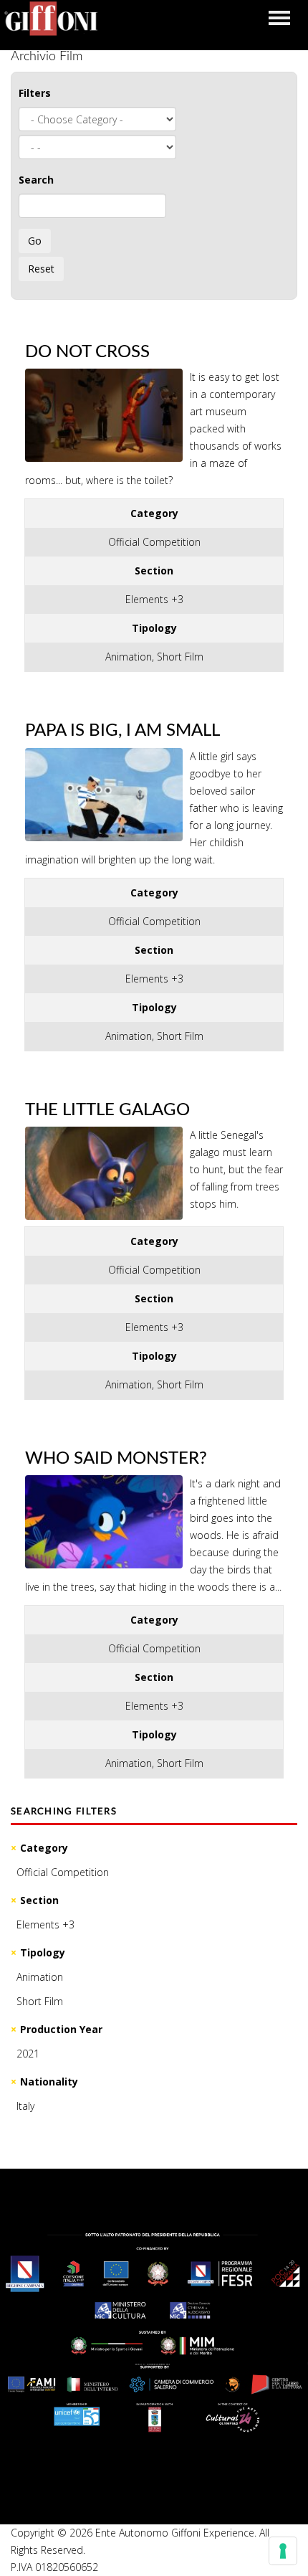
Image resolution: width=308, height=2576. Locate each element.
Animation (40, 1977)
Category (44, 1848)
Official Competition (63, 1872)
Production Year (61, 2029)
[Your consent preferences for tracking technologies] (283, 2551)
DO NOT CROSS (87, 352)
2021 (28, 2054)
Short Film (40, 2001)
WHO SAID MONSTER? (116, 1459)
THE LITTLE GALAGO (107, 1110)
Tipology (43, 1952)
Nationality (49, 2082)
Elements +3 (45, 1924)
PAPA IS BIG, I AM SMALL (122, 731)
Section (39, 1900)
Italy (25, 2106)
